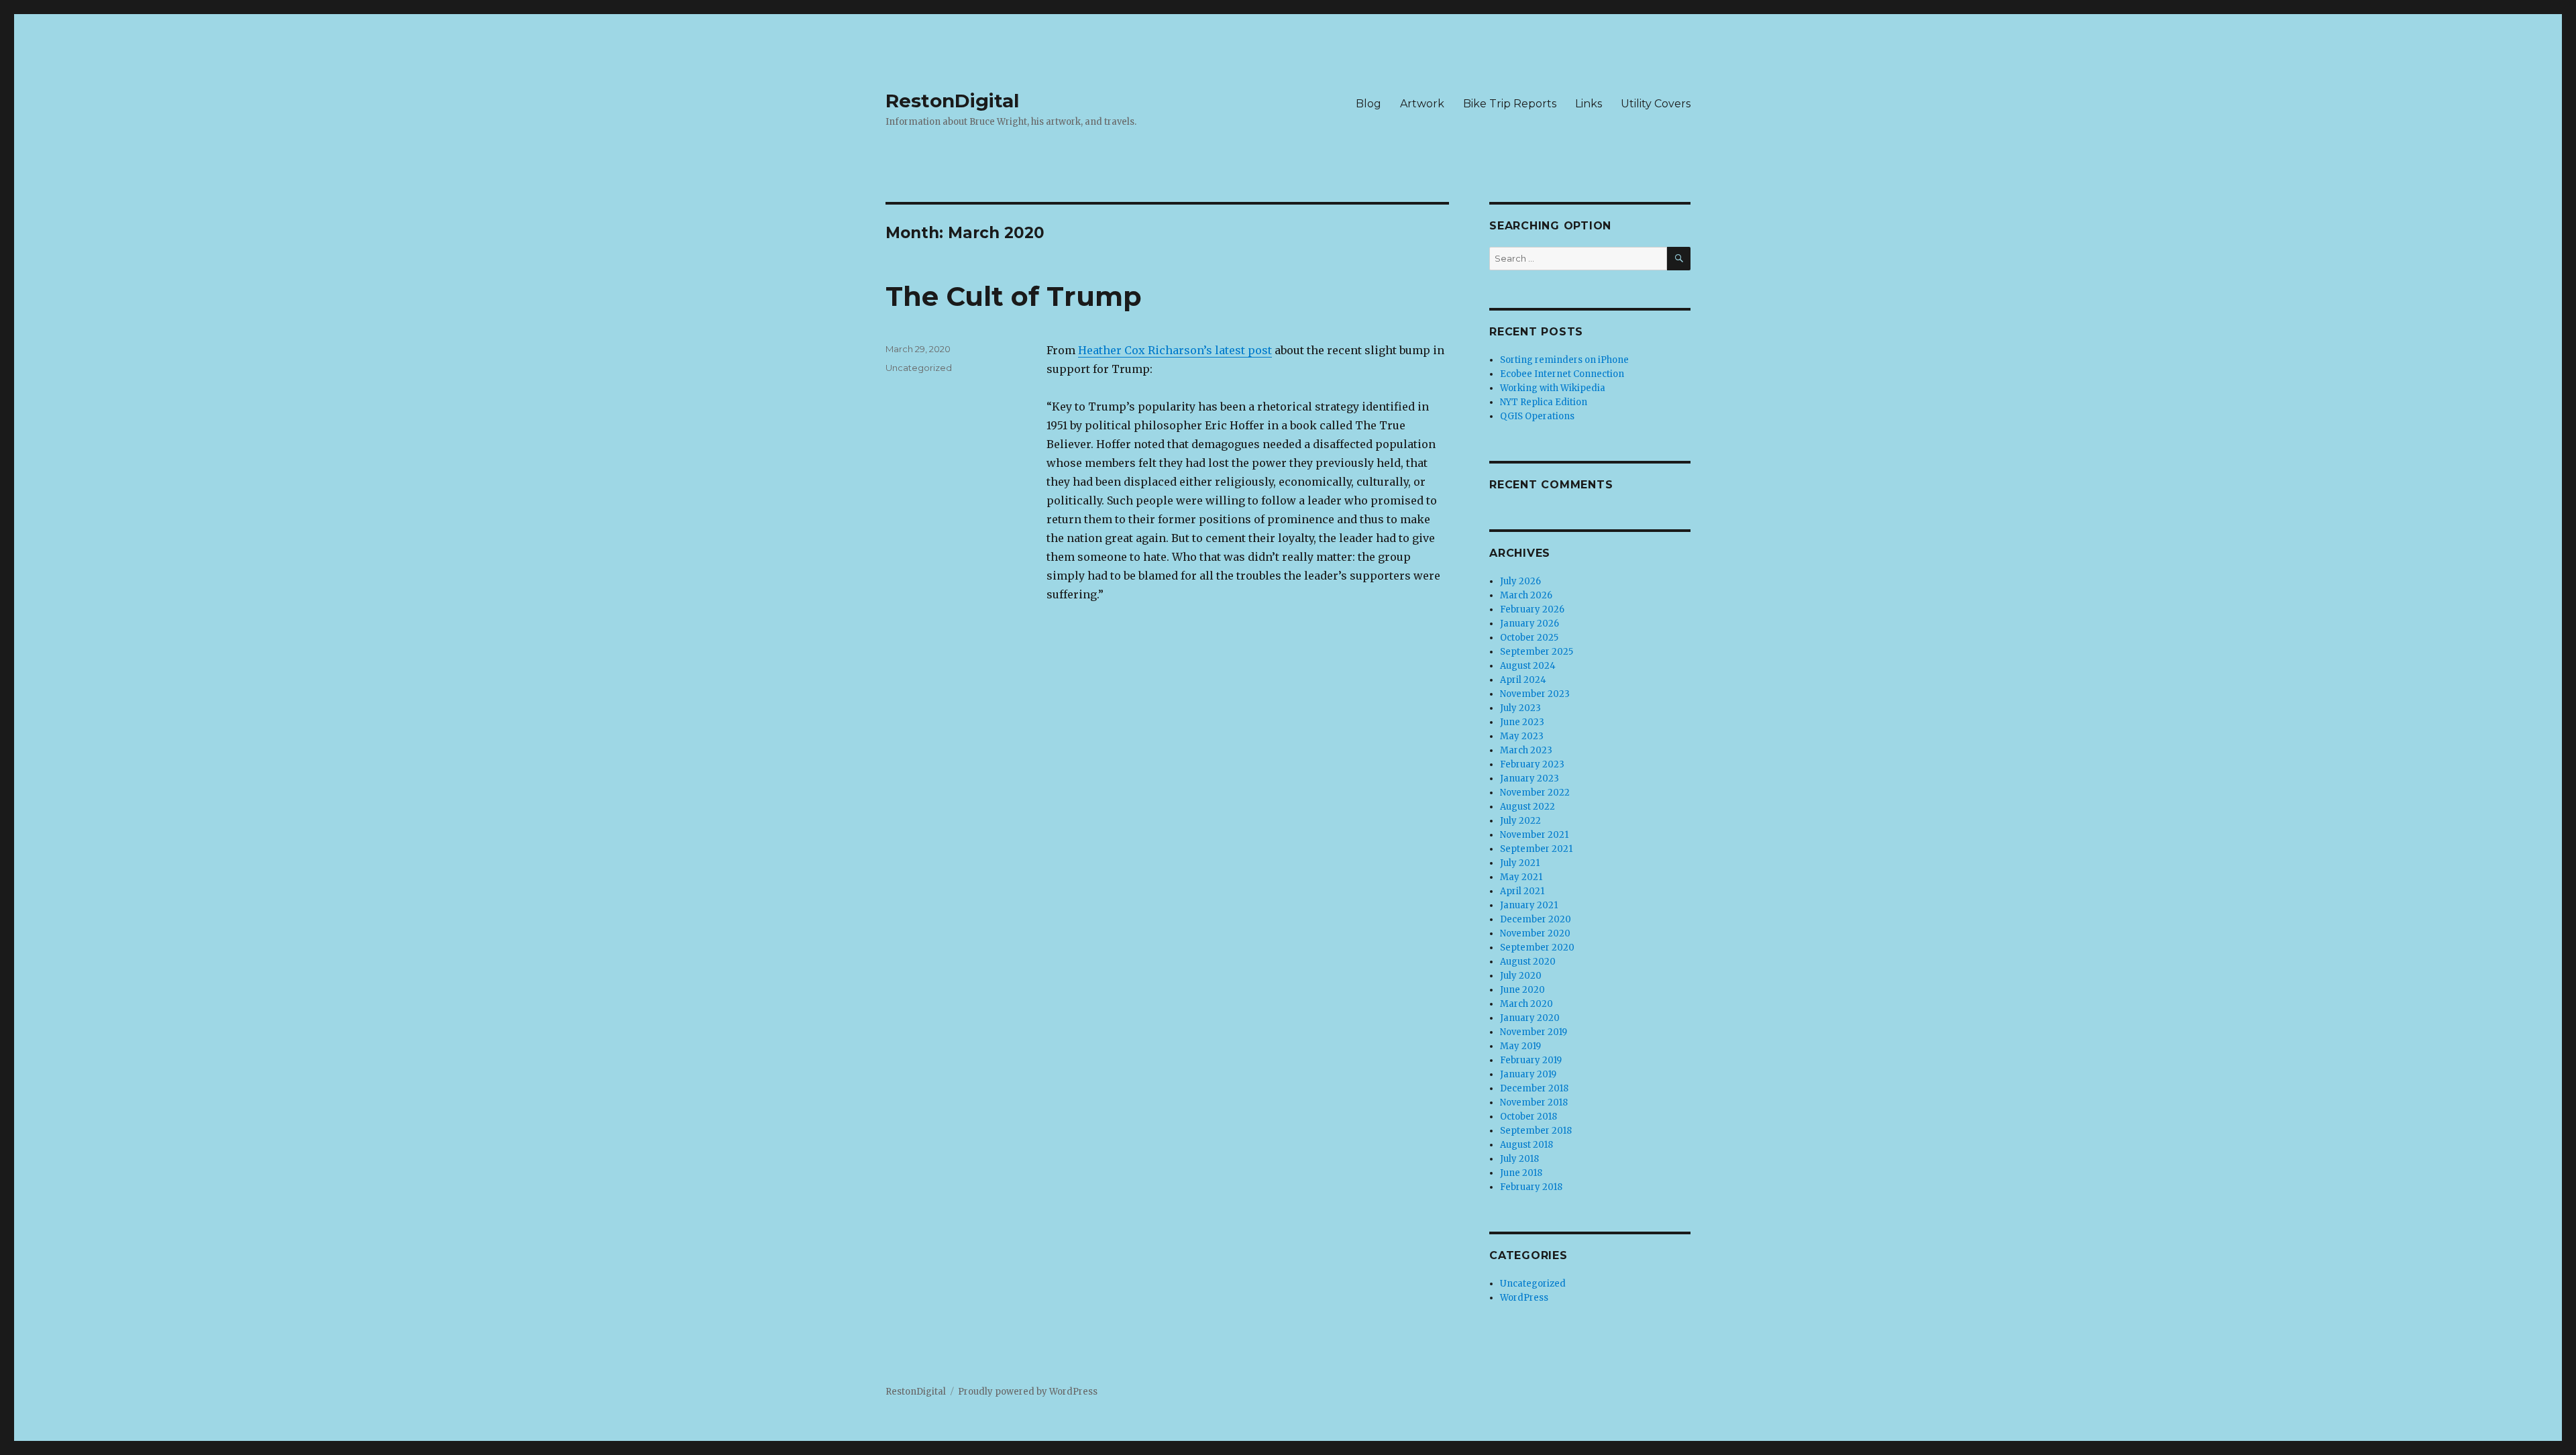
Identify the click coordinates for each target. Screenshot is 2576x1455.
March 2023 (1526, 750)
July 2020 (1521, 976)
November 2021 (1534, 835)
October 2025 (1529, 638)
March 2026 (1526, 595)
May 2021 (1521, 877)
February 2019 (1531, 1060)
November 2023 (1535, 694)
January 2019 (1528, 1074)
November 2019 (1534, 1032)
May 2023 (1522, 736)
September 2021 (1536, 849)
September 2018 (1536, 1131)
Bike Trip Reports (1510, 104)
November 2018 (1534, 1102)
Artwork (1422, 104)
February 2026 (1532, 609)
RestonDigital (952, 101)
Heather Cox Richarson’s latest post (1175, 350)
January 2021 (1529, 905)
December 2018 (1534, 1088)
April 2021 (1522, 891)
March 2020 (1526, 1004)
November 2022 (1535, 793)
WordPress (1524, 1298)
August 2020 (1528, 962)
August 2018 (1526, 1145)
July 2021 (1520, 863)
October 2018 (1528, 1117)
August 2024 (1528, 666)
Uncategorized (919, 368)
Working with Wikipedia (1553, 388)
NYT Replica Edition (1544, 402)
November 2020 (1535, 933)
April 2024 (1523, 680)
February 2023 (1532, 764)
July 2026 (1520, 581)
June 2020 (1522, 990)
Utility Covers (1656, 104)
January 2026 (1529, 624)
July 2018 (1519, 1159)
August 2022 (1527, 807)
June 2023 (1522, 722)
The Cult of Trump (1014, 296)
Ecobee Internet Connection (1562, 374)
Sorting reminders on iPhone (1564, 360)
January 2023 (1529, 778)
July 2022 (1520, 821)
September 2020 (1537, 948)
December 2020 (1536, 919)
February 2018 (1531, 1187)
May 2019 (1520, 1046)
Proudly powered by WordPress (1028, 1392)
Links (1589, 104)
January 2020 (1530, 1018)
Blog (1368, 104)
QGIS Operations (1537, 416)
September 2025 (1537, 652)
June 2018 (1521, 1173)
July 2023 (1520, 708)
